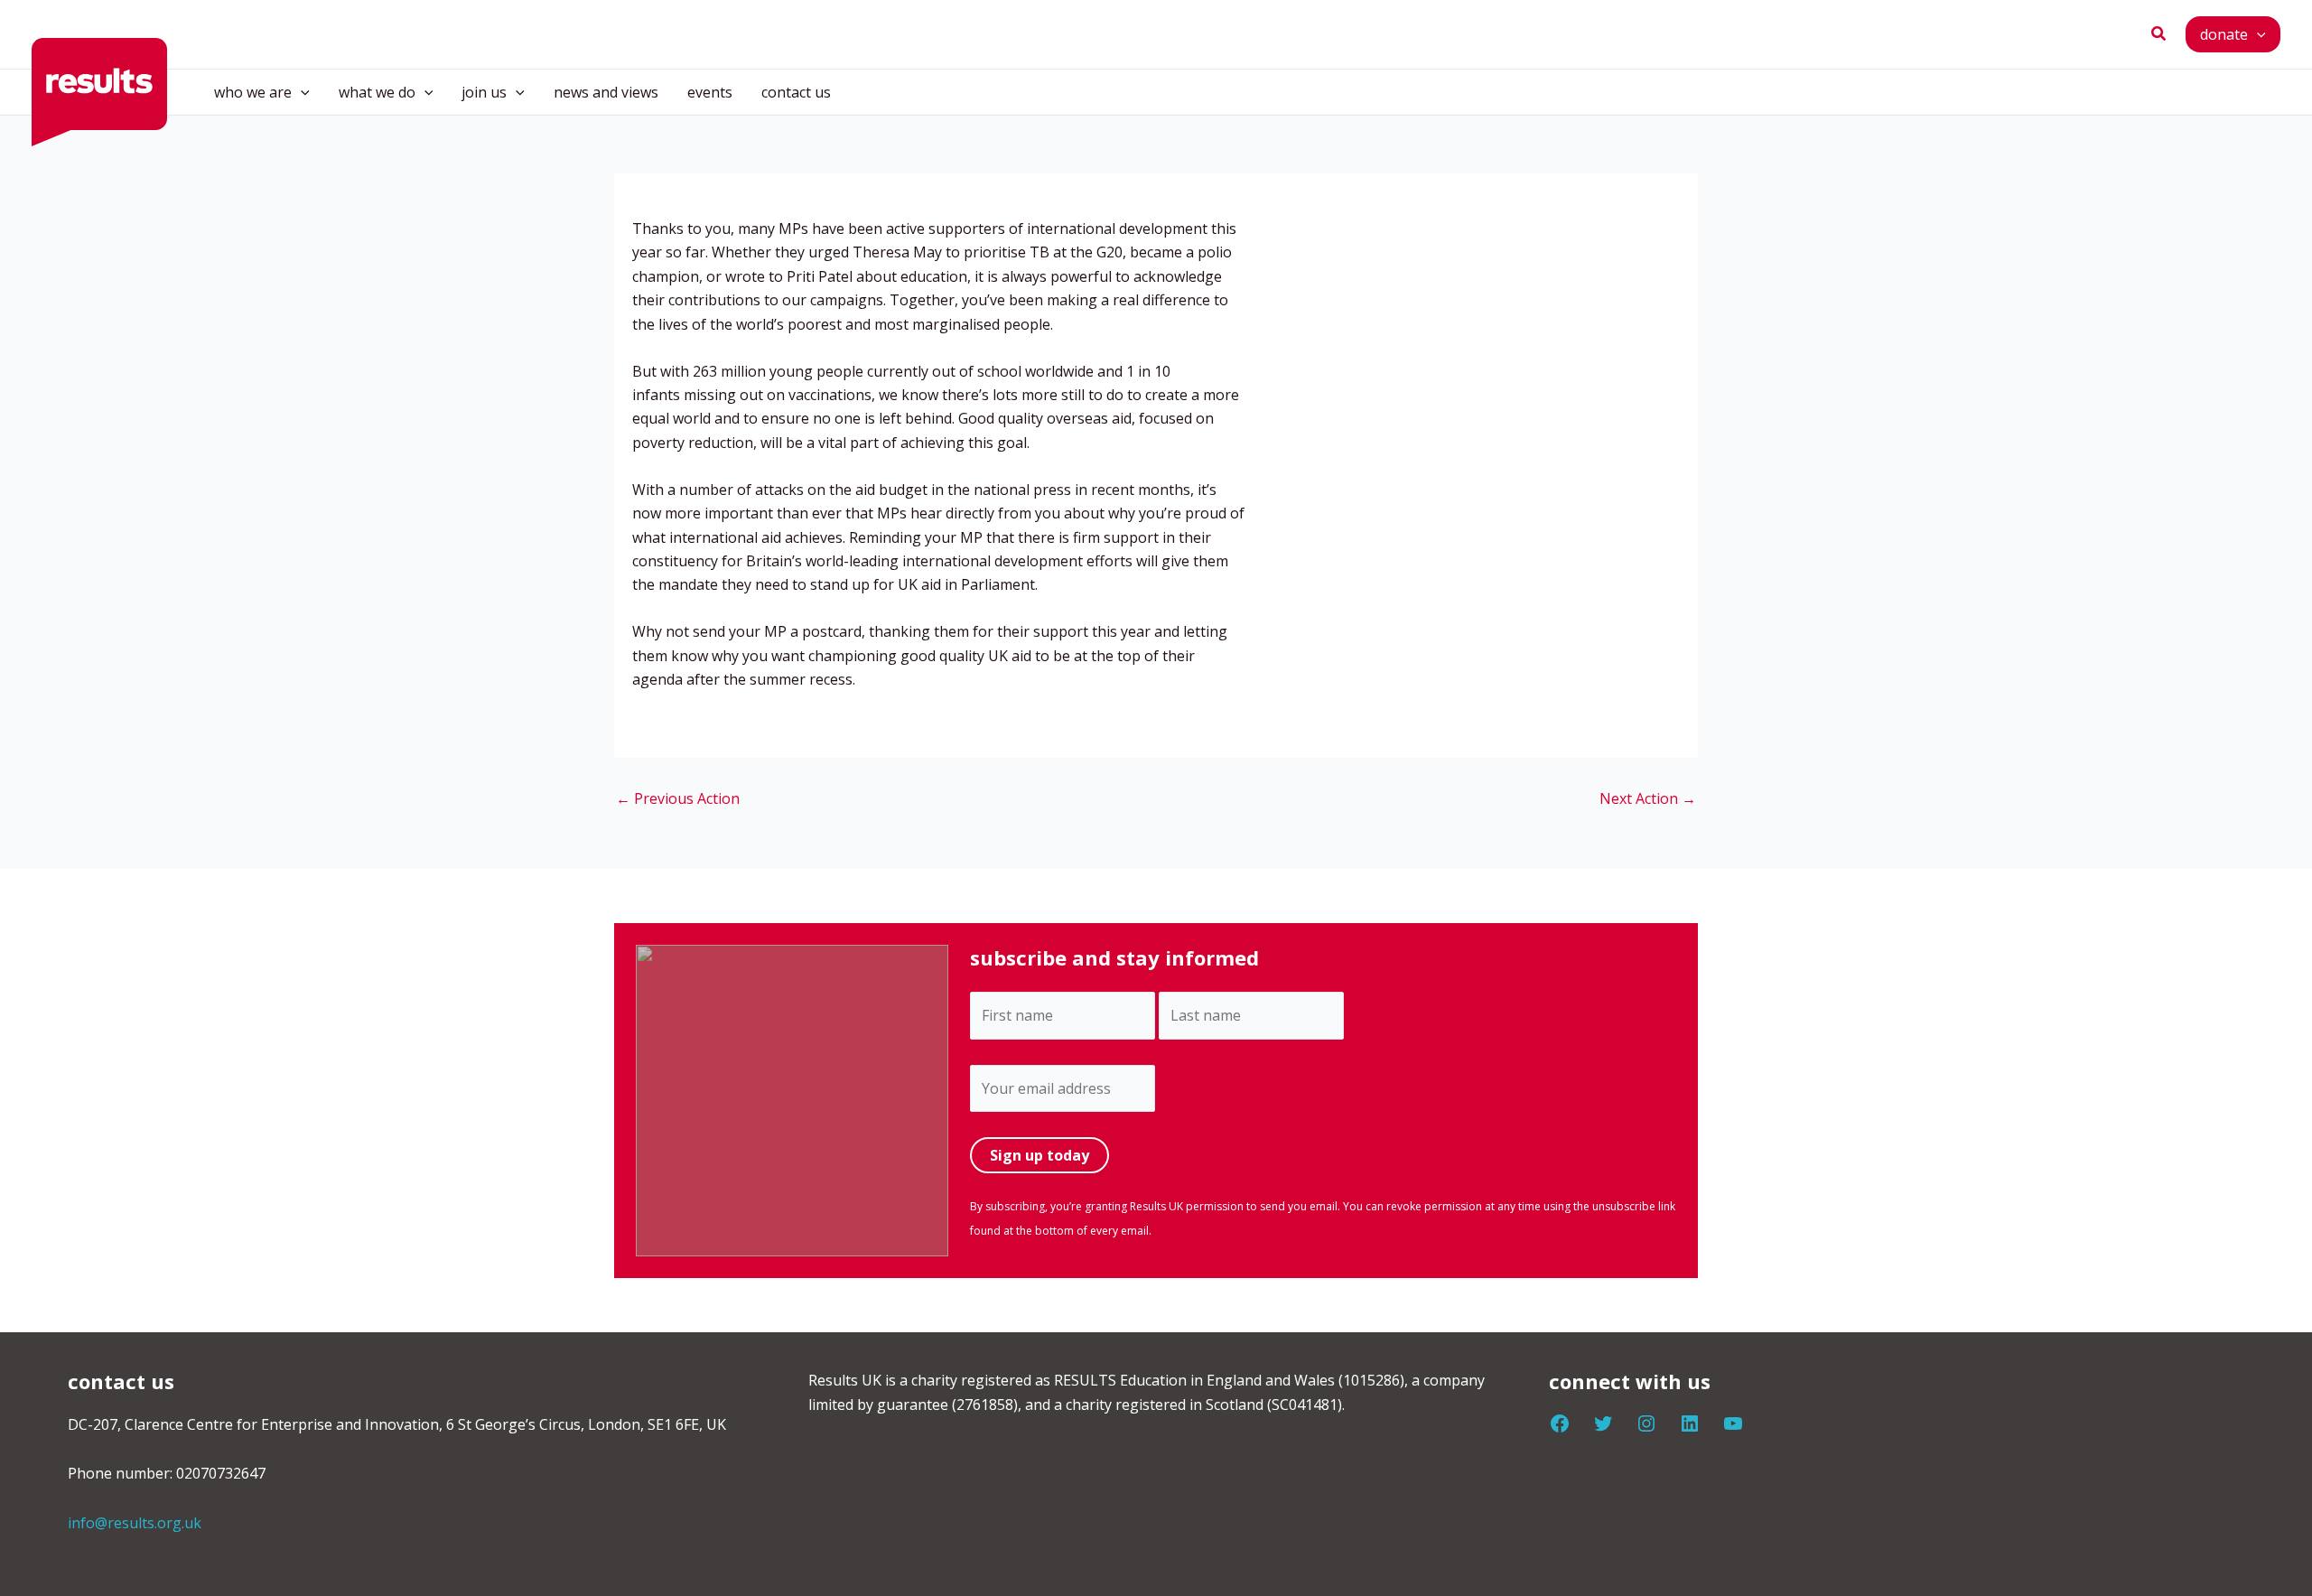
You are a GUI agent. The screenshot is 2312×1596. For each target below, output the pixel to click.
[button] (2159, 34)
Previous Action (678, 798)
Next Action (1648, 798)
